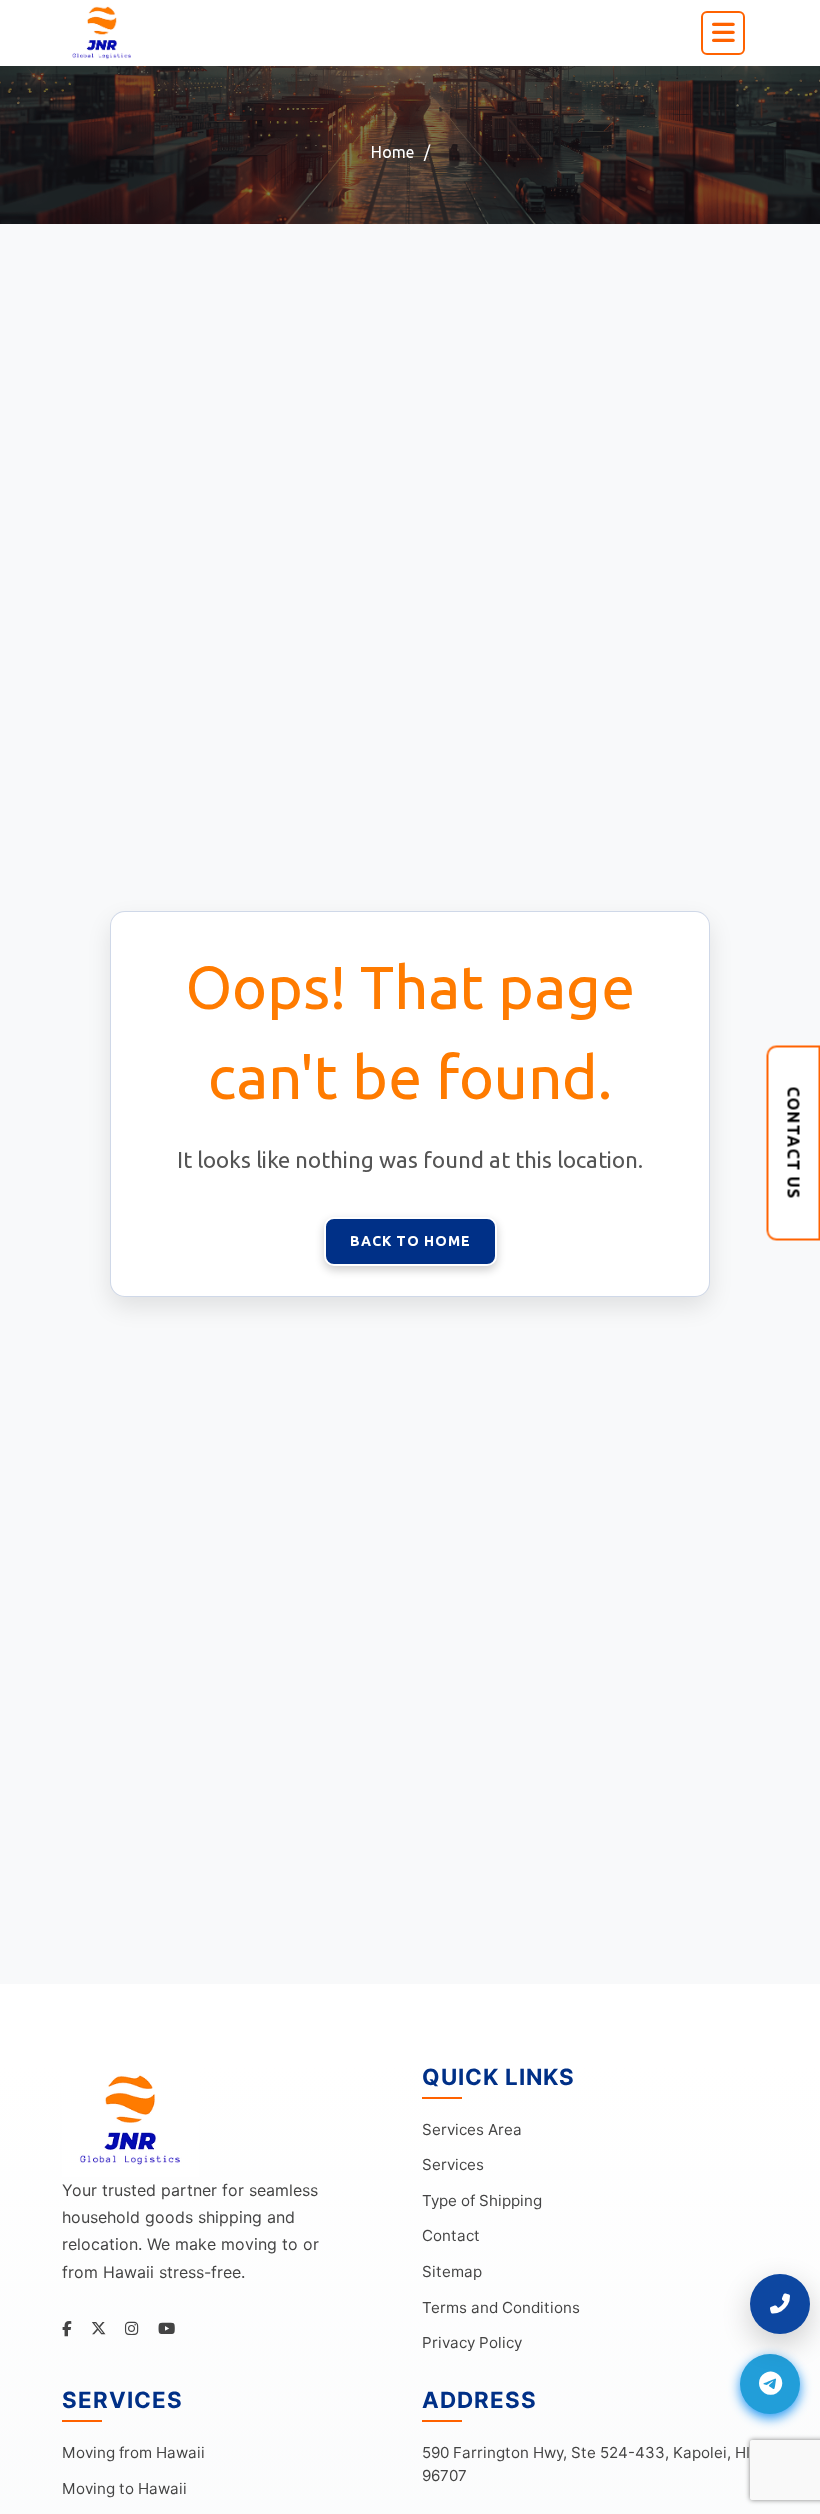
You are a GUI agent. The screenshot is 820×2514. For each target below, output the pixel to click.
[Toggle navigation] (723, 33)
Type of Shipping (482, 2200)
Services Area (472, 2129)
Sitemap (452, 2271)
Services (453, 2164)
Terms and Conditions (501, 2307)
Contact (451, 2235)
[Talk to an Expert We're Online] (780, 2304)
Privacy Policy (472, 2342)
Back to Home (410, 1241)
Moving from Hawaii (133, 2452)
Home (392, 152)
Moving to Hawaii (124, 2488)
